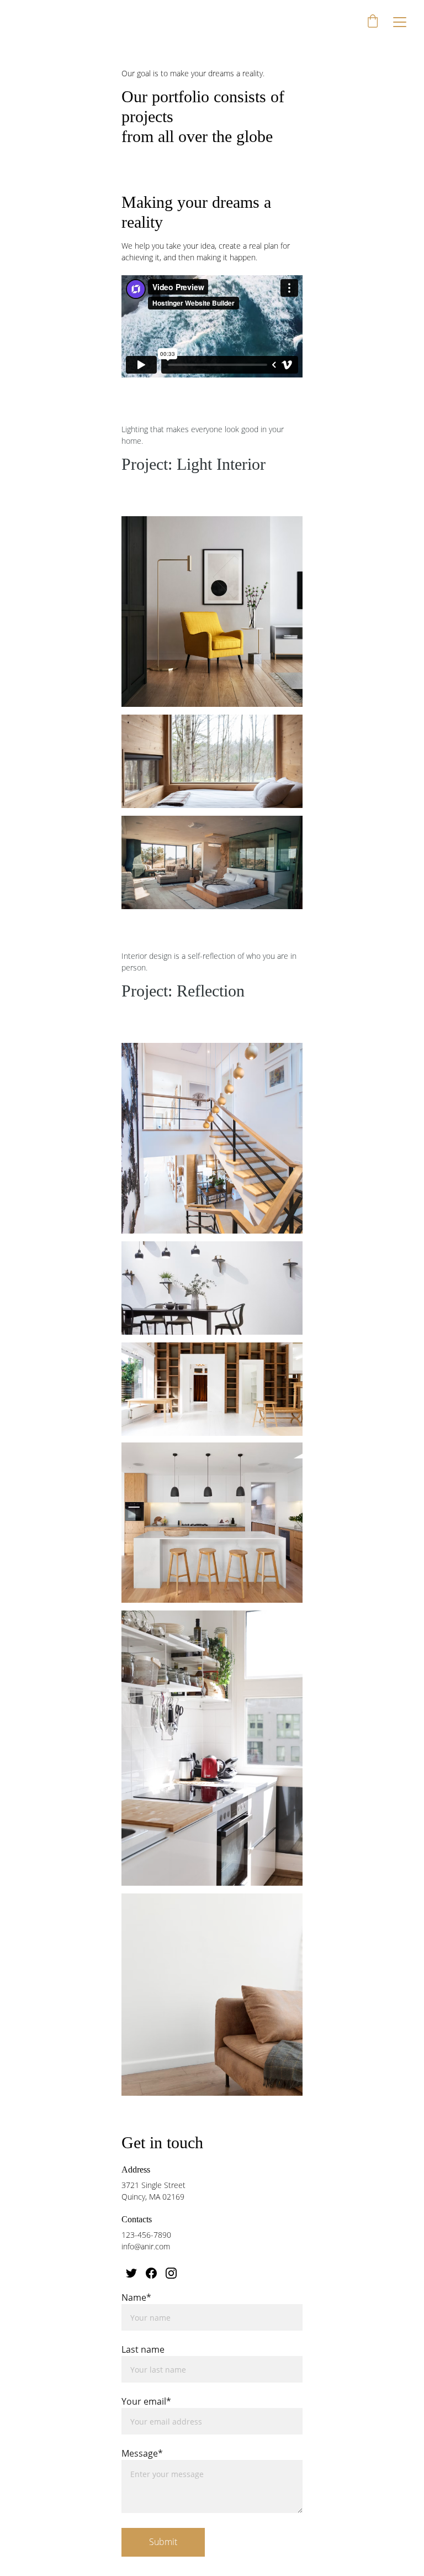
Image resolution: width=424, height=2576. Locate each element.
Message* (142, 2453)
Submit (163, 2542)
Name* (136, 2297)
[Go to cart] (373, 22)
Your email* (146, 2401)
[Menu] (400, 22)
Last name (143, 2349)
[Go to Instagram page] (171, 2273)
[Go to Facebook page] (151, 2273)
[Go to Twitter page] (131, 2273)
